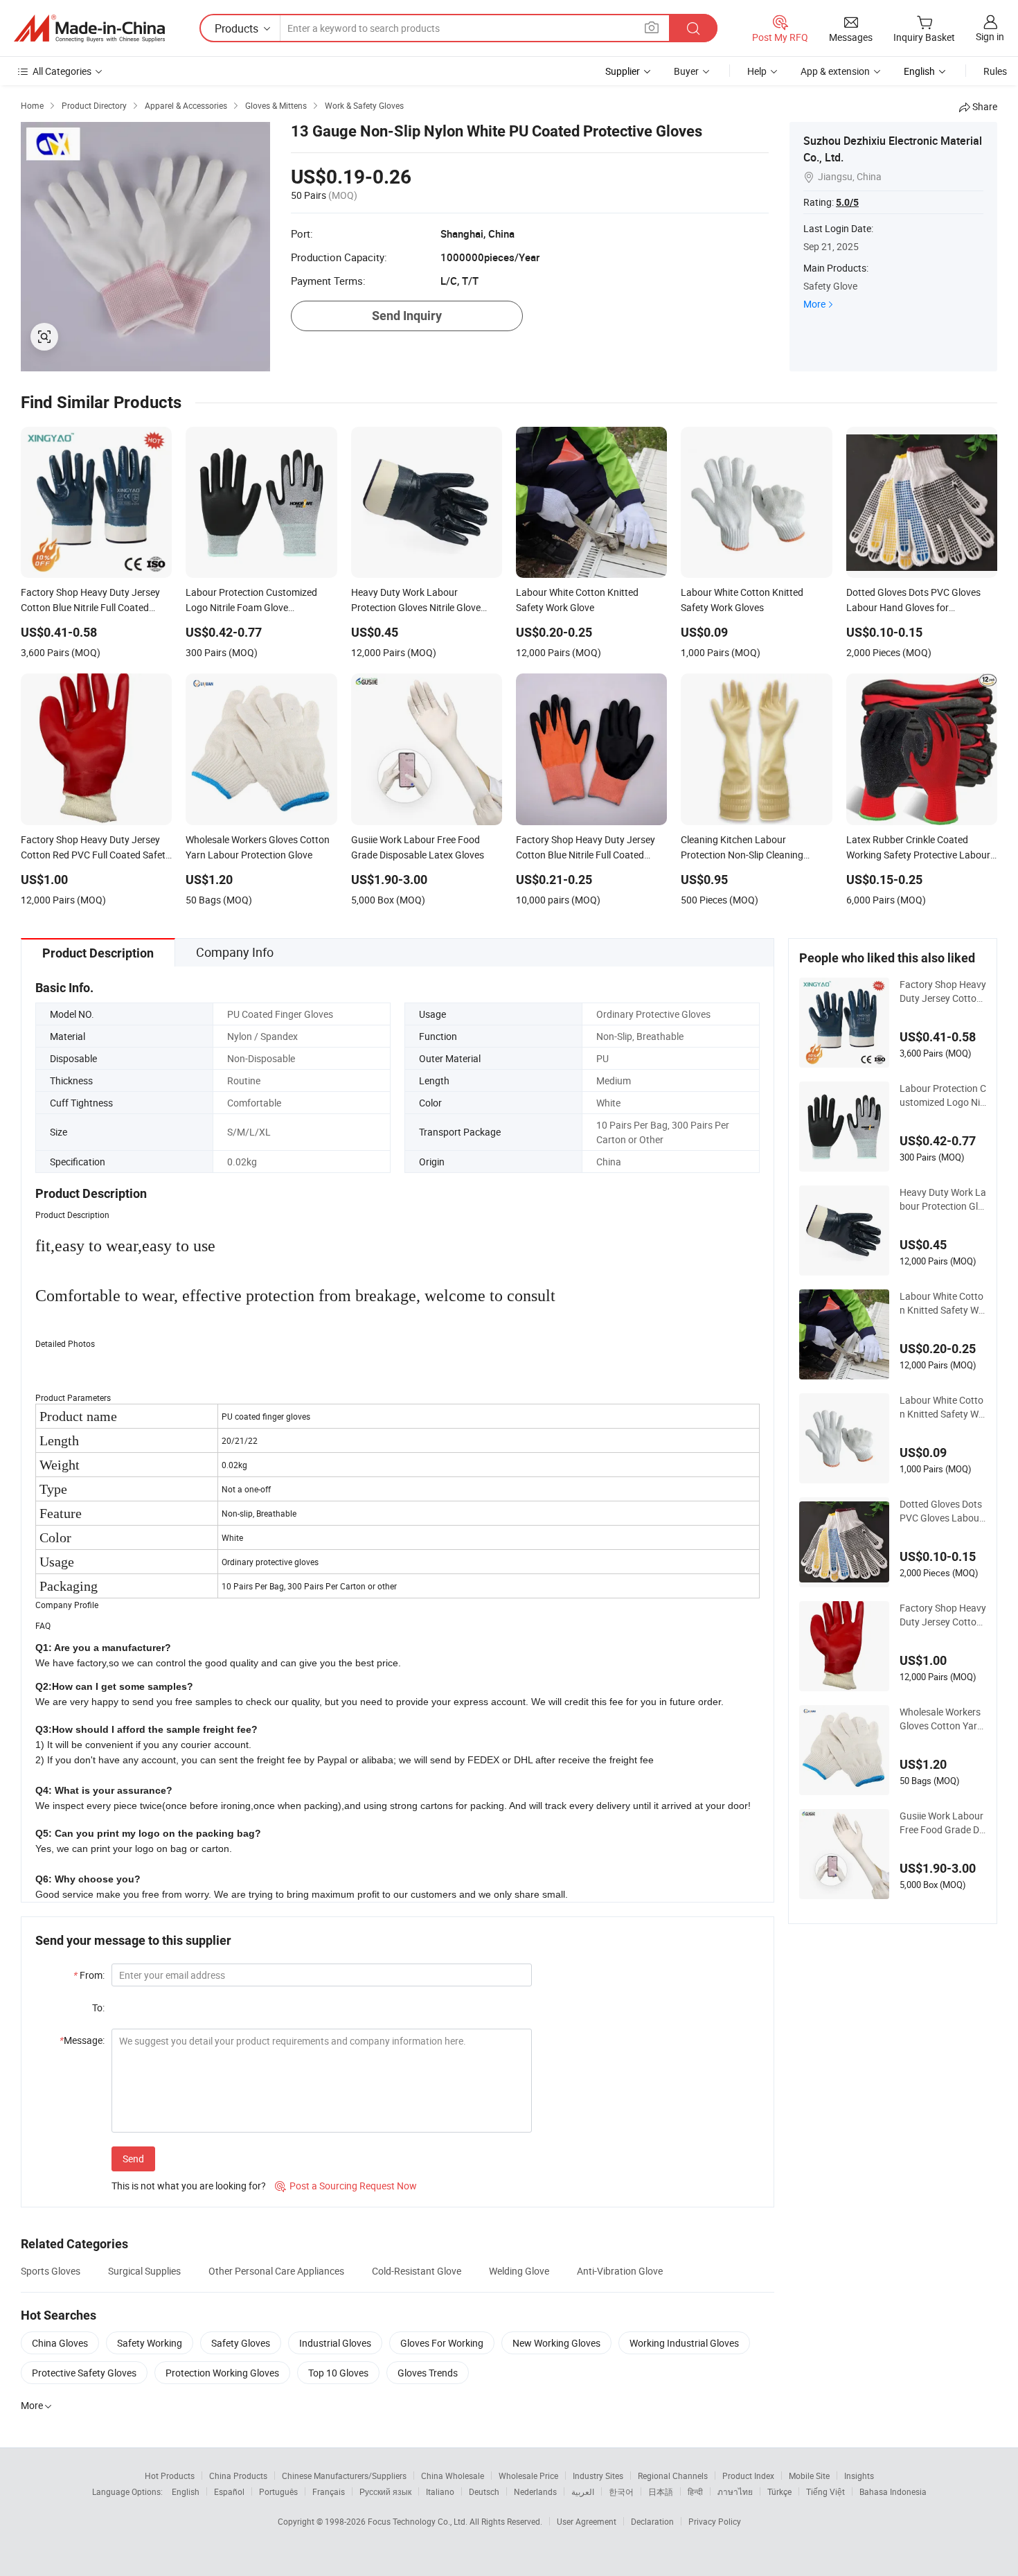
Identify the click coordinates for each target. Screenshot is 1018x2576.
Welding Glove (519, 2271)
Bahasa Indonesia (893, 2491)
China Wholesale (453, 2476)
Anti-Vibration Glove (620, 2271)
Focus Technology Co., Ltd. (419, 2521)
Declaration (652, 2521)
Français (329, 2491)
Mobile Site (809, 2476)
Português (278, 2491)
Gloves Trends (428, 2373)
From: (89, 1975)
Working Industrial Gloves (684, 2343)
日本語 (661, 2491)
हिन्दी (695, 2491)
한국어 (621, 2491)
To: (98, 2008)
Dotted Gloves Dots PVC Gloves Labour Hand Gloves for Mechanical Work (942, 1511)
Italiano (440, 2491)
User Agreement (587, 2521)
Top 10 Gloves (338, 2373)
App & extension (835, 71)
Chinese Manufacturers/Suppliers (344, 2476)
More (814, 304)
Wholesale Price (528, 2476)
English (186, 2491)
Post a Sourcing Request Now (346, 2186)
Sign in (990, 36)
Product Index (748, 2476)
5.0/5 (847, 202)
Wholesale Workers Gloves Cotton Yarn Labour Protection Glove (941, 1719)
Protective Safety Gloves (84, 2373)
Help (757, 71)
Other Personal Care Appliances (276, 2271)
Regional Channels (673, 2476)
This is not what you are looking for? (189, 2186)
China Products (238, 2476)
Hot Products (170, 2476)
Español (229, 2491)
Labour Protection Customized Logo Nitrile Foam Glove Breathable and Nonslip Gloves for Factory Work (943, 1095)
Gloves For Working (442, 2343)
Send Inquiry (407, 316)
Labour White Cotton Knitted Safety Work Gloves (942, 1407)
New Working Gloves (556, 2343)
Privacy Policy (715, 2521)
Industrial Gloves (335, 2343)
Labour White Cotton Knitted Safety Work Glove (942, 1303)
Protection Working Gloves (222, 2373)
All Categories (62, 71)
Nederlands (535, 2491)
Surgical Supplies (144, 2271)
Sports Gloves (51, 2271)
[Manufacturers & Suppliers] (89, 28)
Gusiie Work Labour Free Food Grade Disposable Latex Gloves (943, 1823)
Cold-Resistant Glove (417, 2271)
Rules (995, 71)
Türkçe (779, 2491)
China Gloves (60, 2343)
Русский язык (385, 2491)
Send (133, 2159)
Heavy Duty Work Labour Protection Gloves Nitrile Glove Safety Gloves (943, 1199)
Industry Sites (598, 2476)
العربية (583, 2491)
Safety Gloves (241, 2343)
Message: (82, 2040)
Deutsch (484, 2491)
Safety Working (150, 2343)
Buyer (686, 71)
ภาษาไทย (735, 2491)
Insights (859, 2476)
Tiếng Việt (825, 2491)
